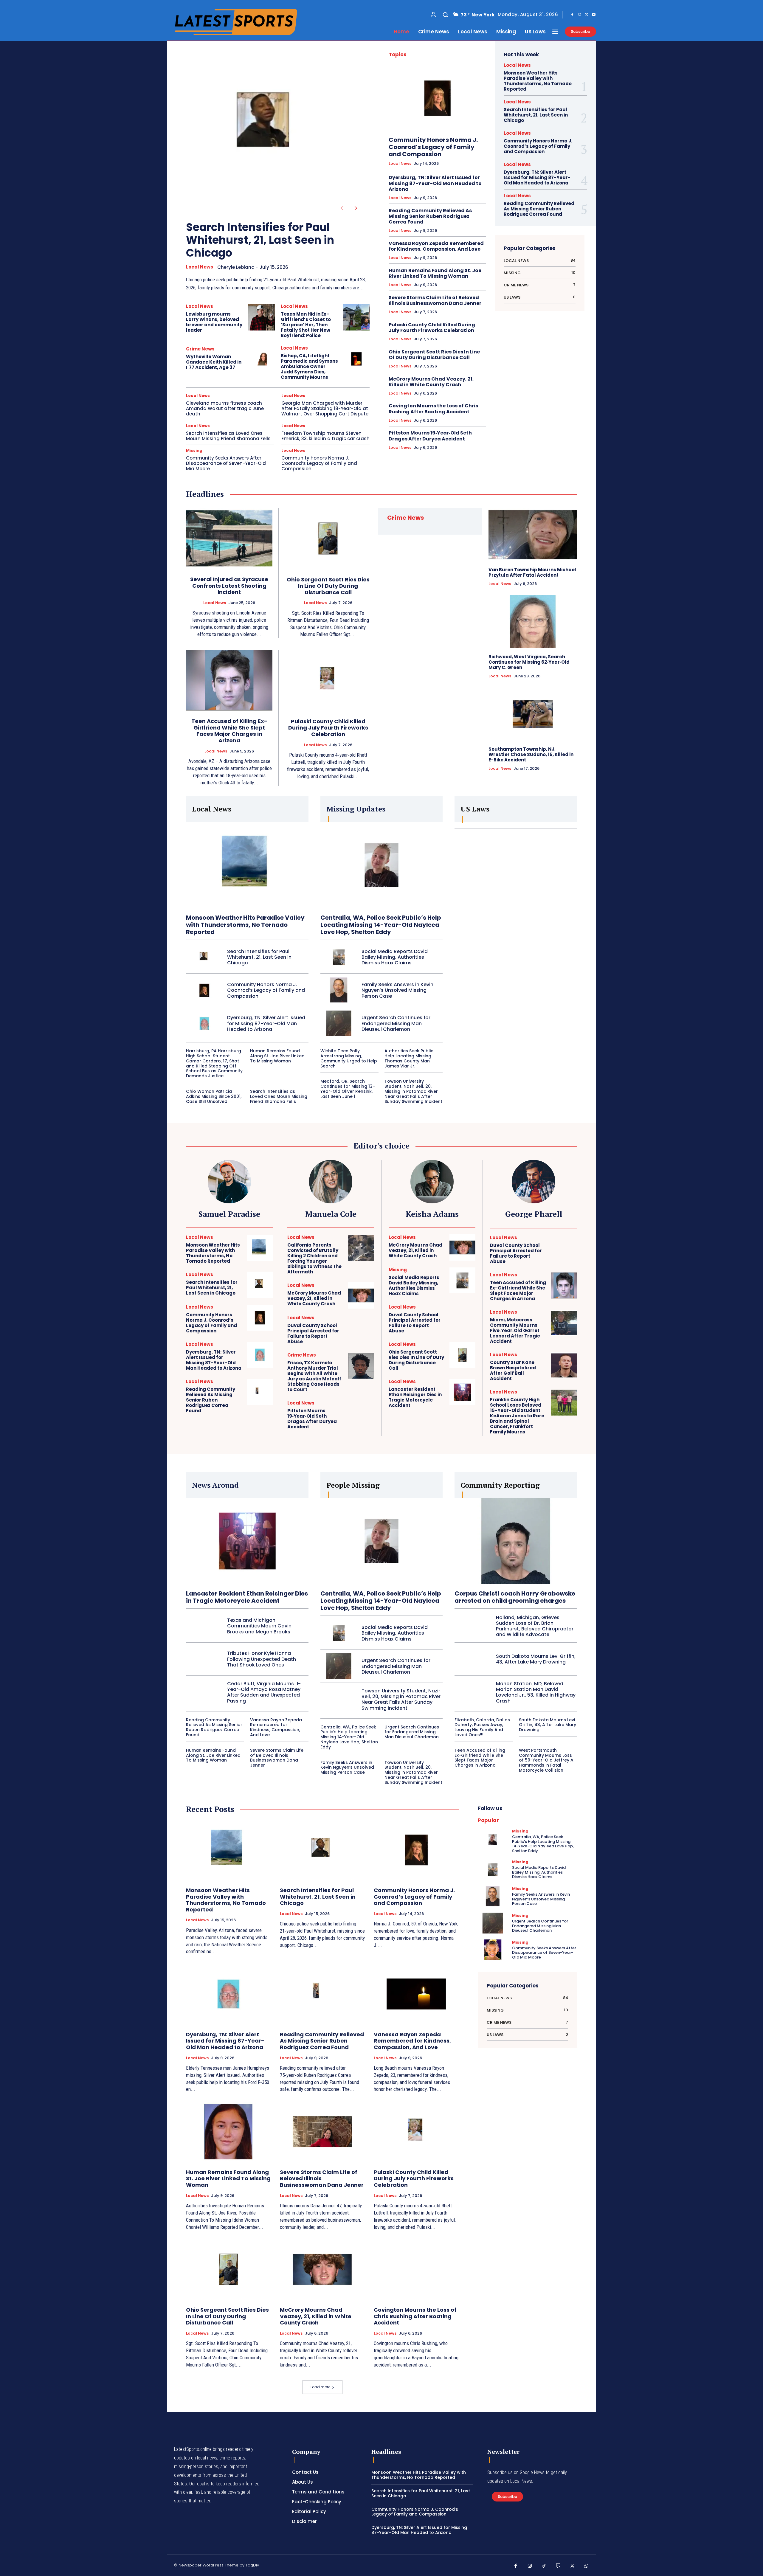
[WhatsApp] (587, 2566)
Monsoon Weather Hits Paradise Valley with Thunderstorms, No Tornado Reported (538, 81)
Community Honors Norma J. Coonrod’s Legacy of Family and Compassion (319, 463)
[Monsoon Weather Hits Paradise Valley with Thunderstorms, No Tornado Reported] (247, 865)
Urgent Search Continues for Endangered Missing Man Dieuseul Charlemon (396, 1023)
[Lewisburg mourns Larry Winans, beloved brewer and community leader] (262, 317)
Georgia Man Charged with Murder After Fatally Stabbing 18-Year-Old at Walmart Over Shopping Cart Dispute (325, 408)
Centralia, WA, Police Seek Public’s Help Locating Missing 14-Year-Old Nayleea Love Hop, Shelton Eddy (381, 925)
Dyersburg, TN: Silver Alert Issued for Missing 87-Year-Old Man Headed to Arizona (435, 183)
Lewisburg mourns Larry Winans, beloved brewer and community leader (214, 322)
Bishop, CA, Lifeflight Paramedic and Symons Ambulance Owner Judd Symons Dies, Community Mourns (309, 366)
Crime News (200, 349)
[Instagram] (579, 15)
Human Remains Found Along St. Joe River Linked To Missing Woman (435, 273)
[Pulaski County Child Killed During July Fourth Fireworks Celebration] (328, 680)
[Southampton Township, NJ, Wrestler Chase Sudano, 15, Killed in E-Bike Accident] (533, 714)
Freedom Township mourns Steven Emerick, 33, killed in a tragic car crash (325, 436)
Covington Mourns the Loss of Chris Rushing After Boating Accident (433, 409)
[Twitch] (558, 2566)
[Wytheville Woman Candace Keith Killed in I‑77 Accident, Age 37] (262, 359)
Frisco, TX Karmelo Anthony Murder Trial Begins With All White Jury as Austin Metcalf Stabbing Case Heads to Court (314, 1376)
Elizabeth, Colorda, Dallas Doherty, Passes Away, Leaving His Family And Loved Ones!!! (482, 1727)
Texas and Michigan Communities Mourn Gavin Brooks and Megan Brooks (259, 1626)
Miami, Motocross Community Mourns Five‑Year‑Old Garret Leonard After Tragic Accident (515, 1330)
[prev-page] (342, 208)
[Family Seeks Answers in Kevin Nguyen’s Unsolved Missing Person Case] (339, 990)
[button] (445, 15)
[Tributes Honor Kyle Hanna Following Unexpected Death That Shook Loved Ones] (204, 1659)
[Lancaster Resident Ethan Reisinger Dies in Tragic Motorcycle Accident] (462, 1392)
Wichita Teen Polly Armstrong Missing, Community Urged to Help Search (349, 1058)
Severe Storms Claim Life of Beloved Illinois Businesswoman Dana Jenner (435, 300)
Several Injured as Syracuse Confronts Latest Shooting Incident (229, 586)
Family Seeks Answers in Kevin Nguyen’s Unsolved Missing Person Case (397, 990)
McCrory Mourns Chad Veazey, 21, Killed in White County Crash (431, 382)
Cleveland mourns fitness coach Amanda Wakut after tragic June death (225, 408)
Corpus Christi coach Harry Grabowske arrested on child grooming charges (515, 1597)
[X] (587, 15)
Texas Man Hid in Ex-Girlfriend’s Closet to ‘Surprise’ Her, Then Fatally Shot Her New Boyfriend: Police (306, 325)
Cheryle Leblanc (236, 267)
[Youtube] (594, 15)
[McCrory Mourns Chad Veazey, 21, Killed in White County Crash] (361, 1295)
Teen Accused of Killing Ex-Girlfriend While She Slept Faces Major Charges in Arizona (229, 731)
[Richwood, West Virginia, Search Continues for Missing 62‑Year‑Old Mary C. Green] (533, 622)
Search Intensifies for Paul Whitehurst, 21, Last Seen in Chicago (260, 240)
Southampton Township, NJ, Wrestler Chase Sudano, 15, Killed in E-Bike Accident (531, 754)
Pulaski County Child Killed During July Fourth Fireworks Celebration (432, 328)
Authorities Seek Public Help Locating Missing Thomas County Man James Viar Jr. (409, 1058)
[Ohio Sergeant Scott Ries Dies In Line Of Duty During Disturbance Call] (328, 539)
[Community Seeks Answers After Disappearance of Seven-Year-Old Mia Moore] (493, 1950)
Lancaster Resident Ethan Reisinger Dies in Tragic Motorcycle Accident (415, 1397)
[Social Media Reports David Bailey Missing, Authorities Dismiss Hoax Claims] (339, 957)
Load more (320, 2387)
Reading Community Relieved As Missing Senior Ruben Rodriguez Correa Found (430, 216)
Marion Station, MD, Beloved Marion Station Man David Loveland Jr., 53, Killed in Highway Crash (536, 1692)
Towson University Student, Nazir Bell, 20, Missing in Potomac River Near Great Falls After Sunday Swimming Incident (413, 1091)
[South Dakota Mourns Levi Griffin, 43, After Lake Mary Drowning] (473, 1659)
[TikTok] (544, 2566)
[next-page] (356, 208)
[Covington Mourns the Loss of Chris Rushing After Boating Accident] (416, 2269)
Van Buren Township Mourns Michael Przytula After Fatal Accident (532, 572)
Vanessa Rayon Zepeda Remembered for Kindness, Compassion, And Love (436, 246)
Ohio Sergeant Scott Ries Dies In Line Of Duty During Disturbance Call (434, 355)
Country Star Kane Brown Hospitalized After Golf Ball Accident (513, 1370)
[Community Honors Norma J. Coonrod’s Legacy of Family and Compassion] (437, 98)
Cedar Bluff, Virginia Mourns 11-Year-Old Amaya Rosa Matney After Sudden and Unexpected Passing (264, 1692)
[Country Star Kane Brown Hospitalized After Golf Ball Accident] (564, 1365)
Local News (200, 267)
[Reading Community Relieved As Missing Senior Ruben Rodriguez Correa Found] (260, 1392)
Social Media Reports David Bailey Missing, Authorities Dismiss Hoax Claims (395, 957)
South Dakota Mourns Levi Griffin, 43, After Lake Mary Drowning (536, 1659)
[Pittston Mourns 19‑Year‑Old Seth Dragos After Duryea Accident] (361, 1414)
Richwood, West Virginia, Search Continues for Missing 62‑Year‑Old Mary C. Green (529, 662)
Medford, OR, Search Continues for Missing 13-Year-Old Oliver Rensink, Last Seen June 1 (348, 1089)
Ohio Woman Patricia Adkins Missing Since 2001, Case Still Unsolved (214, 1096)
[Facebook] (572, 15)
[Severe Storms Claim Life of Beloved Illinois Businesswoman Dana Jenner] (322, 2132)
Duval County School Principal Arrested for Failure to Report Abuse (313, 1333)
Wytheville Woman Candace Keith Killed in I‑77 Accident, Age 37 (214, 362)
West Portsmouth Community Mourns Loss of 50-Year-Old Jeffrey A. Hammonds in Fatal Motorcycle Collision (547, 1760)
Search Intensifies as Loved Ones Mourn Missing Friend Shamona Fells (228, 436)
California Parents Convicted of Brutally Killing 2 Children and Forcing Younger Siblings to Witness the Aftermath (314, 1258)
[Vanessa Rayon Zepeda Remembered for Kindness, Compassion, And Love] (416, 1994)
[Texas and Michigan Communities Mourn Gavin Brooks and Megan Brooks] (204, 1626)
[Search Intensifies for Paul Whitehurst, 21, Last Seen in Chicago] (268, 127)
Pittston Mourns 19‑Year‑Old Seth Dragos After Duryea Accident (430, 436)
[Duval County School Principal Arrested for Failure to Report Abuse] (361, 1328)
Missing (194, 450)
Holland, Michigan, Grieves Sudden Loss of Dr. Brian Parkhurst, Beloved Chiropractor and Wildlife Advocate (535, 1626)
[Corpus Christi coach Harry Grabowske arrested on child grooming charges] (516, 1541)
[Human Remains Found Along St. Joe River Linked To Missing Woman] (228, 2132)
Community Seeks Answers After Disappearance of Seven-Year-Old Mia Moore (226, 463)
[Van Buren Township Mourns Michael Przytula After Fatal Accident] (533, 535)
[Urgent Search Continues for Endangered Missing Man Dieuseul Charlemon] (339, 1023)
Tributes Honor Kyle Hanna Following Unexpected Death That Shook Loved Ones (262, 1659)
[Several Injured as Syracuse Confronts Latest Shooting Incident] (229, 538)
